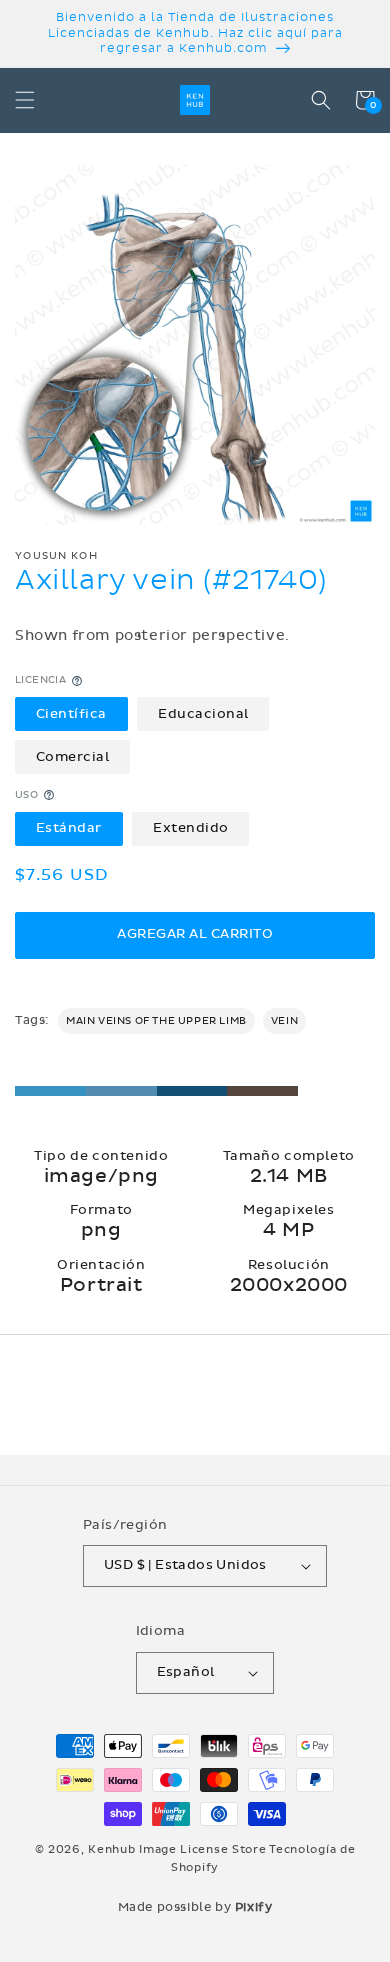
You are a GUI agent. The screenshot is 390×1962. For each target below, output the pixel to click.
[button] (25, 100)
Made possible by (195, 1907)
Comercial (73, 757)
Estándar (69, 828)
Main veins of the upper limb (156, 1021)
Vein (284, 1021)
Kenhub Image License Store (177, 1849)
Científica (71, 714)
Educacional (203, 714)
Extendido (191, 828)
